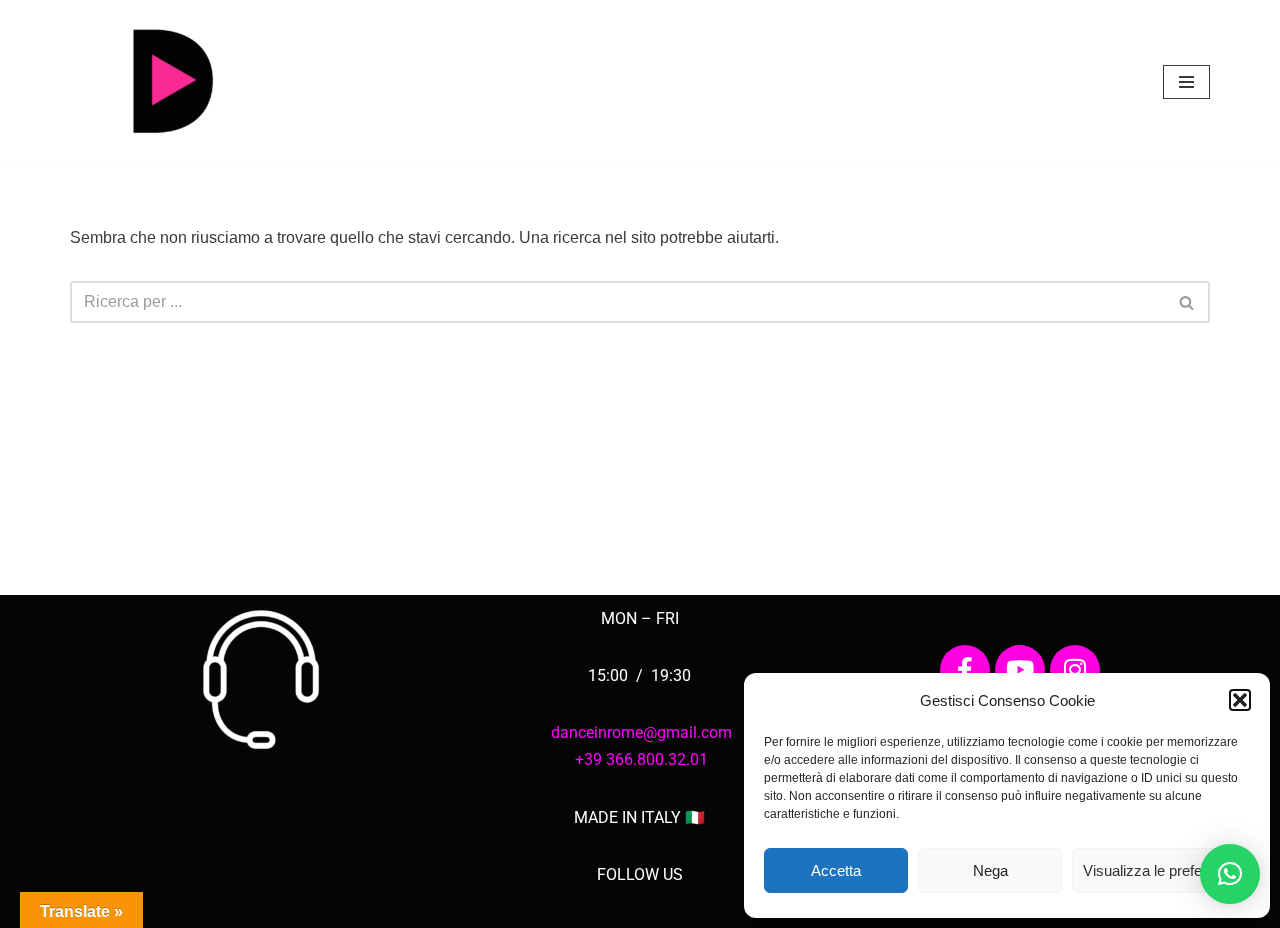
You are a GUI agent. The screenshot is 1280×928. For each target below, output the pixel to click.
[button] (1240, 700)
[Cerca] (1187, 302)
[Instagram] (1075, 670)
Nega (990, 870)
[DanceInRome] (170, 82)
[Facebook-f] (965, 670)
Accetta (836, 870)
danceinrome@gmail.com (641, 732)
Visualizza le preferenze (1161, 870)
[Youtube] (1020, 670)
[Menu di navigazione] (1186, 82)
